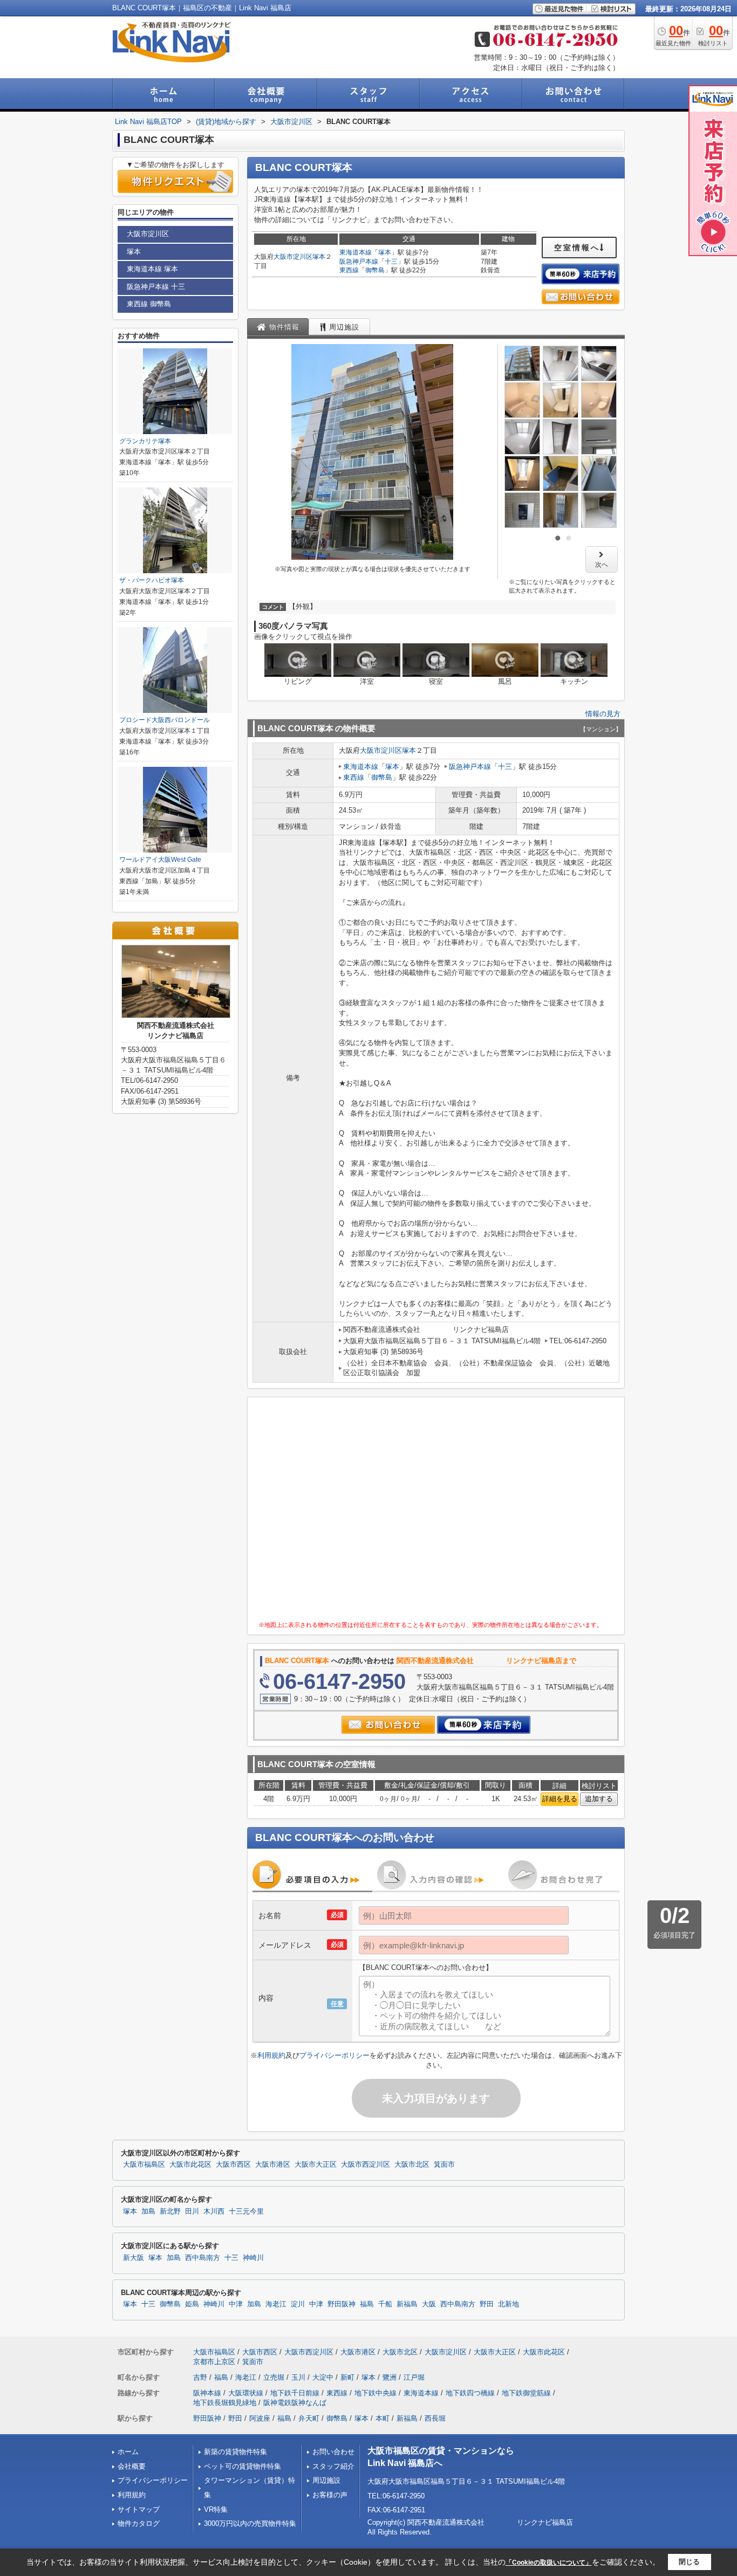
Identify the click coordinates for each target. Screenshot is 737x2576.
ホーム (128, 2452)
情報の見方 (603, 714)
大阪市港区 (273, 2165)
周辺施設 (326, 2480)
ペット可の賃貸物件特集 (243, 2466)
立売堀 (274, 2377)
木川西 (214, 2211)
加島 (148, 2211)
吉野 (200, 2377)
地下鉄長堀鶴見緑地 (225, 2403)
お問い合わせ (333, 2452)
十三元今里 (246, 2211)
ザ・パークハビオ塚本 (152, 580)
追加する (599, 1799)
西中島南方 (203, 2258)
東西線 (349, 270)
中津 (236, 2304)
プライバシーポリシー (335, 2055)
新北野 (170, 2211)
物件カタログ (139, 2523)
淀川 (298, 2304)
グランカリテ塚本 (145, 441)
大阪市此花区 (190, 2165)
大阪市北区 (412, 2165)
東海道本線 (356, 252)
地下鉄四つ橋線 (470, 2393)
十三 (391, 262)
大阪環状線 (246, 2393)
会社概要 (132, 2466)
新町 (347, 2377)
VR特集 (216, 2509)
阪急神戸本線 (359, 262)
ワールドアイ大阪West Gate (160, 860)
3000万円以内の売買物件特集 (250, 2523)
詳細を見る (560, 1799)
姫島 (192, 2304)
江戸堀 (414, 2377)
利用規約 (271, 2055)
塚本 (319, 257)
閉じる (689, 2562)
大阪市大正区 (316, 2165)
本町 (383, 2418)
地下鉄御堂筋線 (526, 2393)
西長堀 (435, 2418)
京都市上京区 (214, 2362)
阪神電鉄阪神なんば (295, 2403)
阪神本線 (207, 2393)
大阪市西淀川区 (366, 2165)
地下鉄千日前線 (295, 2393)
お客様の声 (330, 2495)
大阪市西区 (233, 2165)
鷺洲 (390, 2377)
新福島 (407, 2304)
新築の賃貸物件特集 (236, 2452)
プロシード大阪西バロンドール (165, 720)
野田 (487, 2304)
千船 (385, 2304)
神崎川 (253, 2258)
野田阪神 (342, 2304)
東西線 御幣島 (149, 304)
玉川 (298, 2377)
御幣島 (375, 270)
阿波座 (260, 2418)
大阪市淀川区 (293, 257)
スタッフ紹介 (333, 2466)
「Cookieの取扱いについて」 (549, 2563)
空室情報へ (577, 248)
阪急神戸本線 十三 (156, 287)
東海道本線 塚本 (152, 269)
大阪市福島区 (144, 2165)
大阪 (429, 2304)
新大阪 (134, 2258)
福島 (367, 2304)
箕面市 (444, 2165)
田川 (192, 2211)
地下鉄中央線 (376, 2393)
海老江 (276, 2304)
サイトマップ (139, 2509)
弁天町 (309, 2418)
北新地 (509, 2304)
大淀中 (323, 2377)
